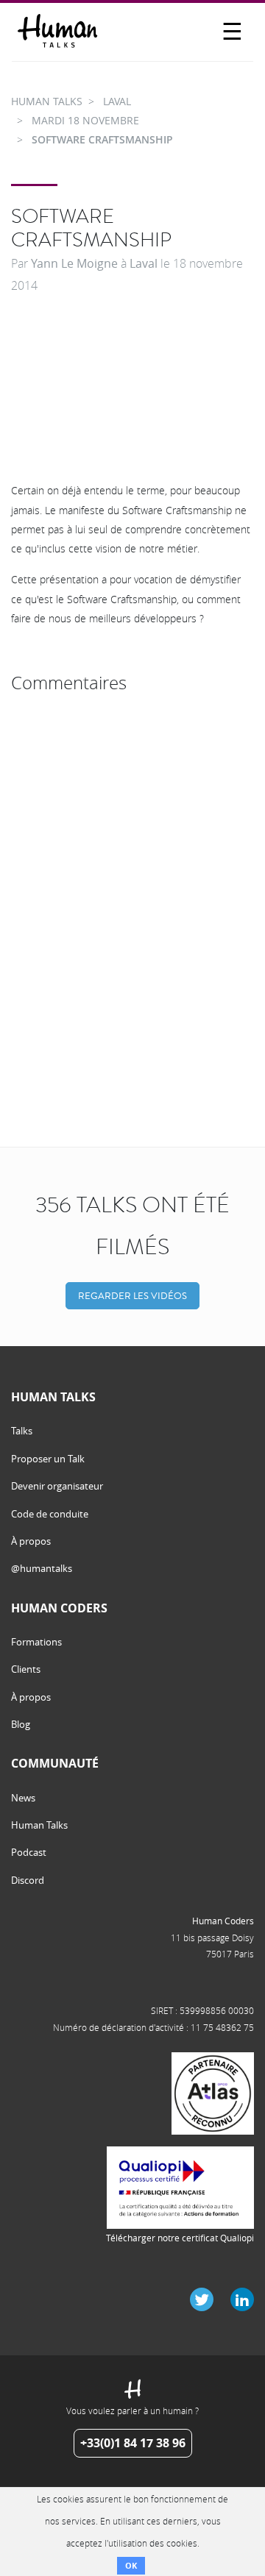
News (23, 1798)
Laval (144, 263)
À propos (31, 1541)
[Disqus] (132, 883)
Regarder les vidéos (132, 1296)
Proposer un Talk (48, 1459)
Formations (36, 1642)
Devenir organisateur (57, 1486)
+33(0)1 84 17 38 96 (133, 2443)
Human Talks (39, 1825)
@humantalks (42, 1568)
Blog (21, 1724)
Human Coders (223, 1921)
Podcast (29, 1852)
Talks (22, 1431)
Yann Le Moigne (74, 263)
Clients (26, 1669)
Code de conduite (50, 1514)
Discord (28, 1880)
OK (131, 2565)
